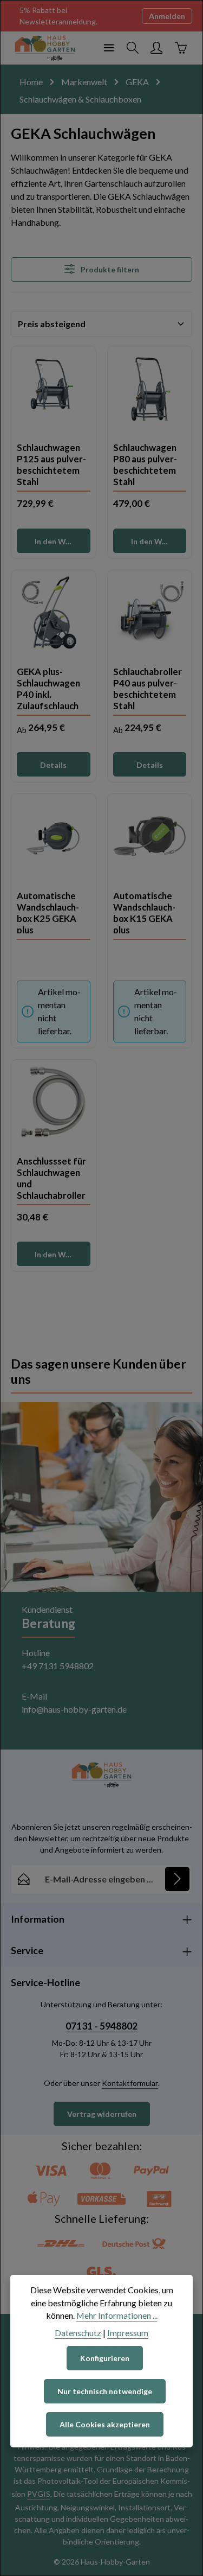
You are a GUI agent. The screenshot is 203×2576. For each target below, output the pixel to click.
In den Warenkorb (62, 541)
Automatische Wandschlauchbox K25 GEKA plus (48, 912)
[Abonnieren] (177, 1879)
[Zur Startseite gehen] (45, 48)
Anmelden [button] (167, 16)
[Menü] (109, 48)
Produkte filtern (109, 269)
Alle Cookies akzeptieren (105, 2424)
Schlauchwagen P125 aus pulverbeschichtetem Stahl (51, 463)
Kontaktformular (130, 2083)
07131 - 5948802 (101, 2026)
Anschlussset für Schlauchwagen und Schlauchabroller (51, 1177)
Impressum (128, 2333)
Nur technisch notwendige (105, 2391)
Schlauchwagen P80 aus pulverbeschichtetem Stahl (145, 463)
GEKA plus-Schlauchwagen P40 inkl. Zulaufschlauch (48, 688)
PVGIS (39, 2494)
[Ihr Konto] (156, 48)
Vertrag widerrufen (102, 2114)
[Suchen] (133, 48)
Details (53, 765)
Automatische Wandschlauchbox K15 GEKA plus (144, 912)
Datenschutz (78, 2333)
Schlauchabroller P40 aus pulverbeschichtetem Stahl (148, 688)
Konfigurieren (105, 2358)
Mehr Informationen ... (117, 2315)
